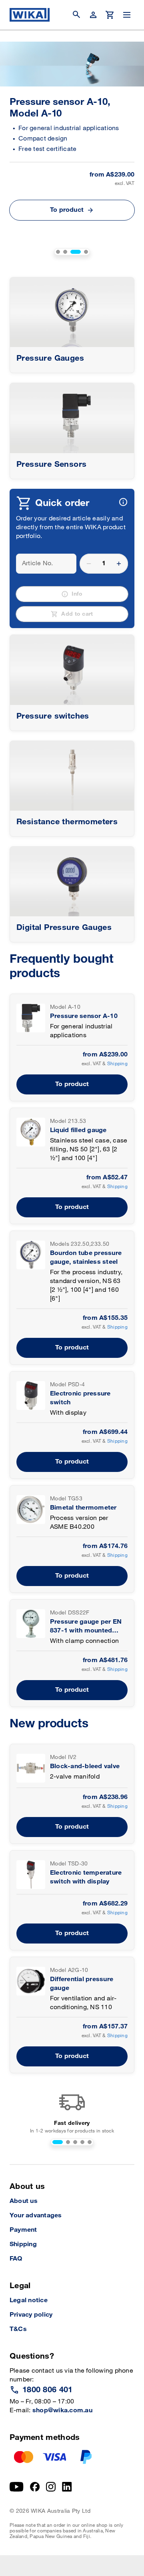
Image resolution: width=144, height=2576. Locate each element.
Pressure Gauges (50, 358)
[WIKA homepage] (30, 15)
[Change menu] (127, 15)
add (119, 564)
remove (89, 564)
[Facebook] (35, 2487)
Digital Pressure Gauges (64, 928)
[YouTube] (17, 2487)
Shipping (117, 1064)
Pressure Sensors (51, 464)
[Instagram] (51, 2487)
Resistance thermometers (67, 822)
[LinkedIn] (67, 2487)
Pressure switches (53, 716)
